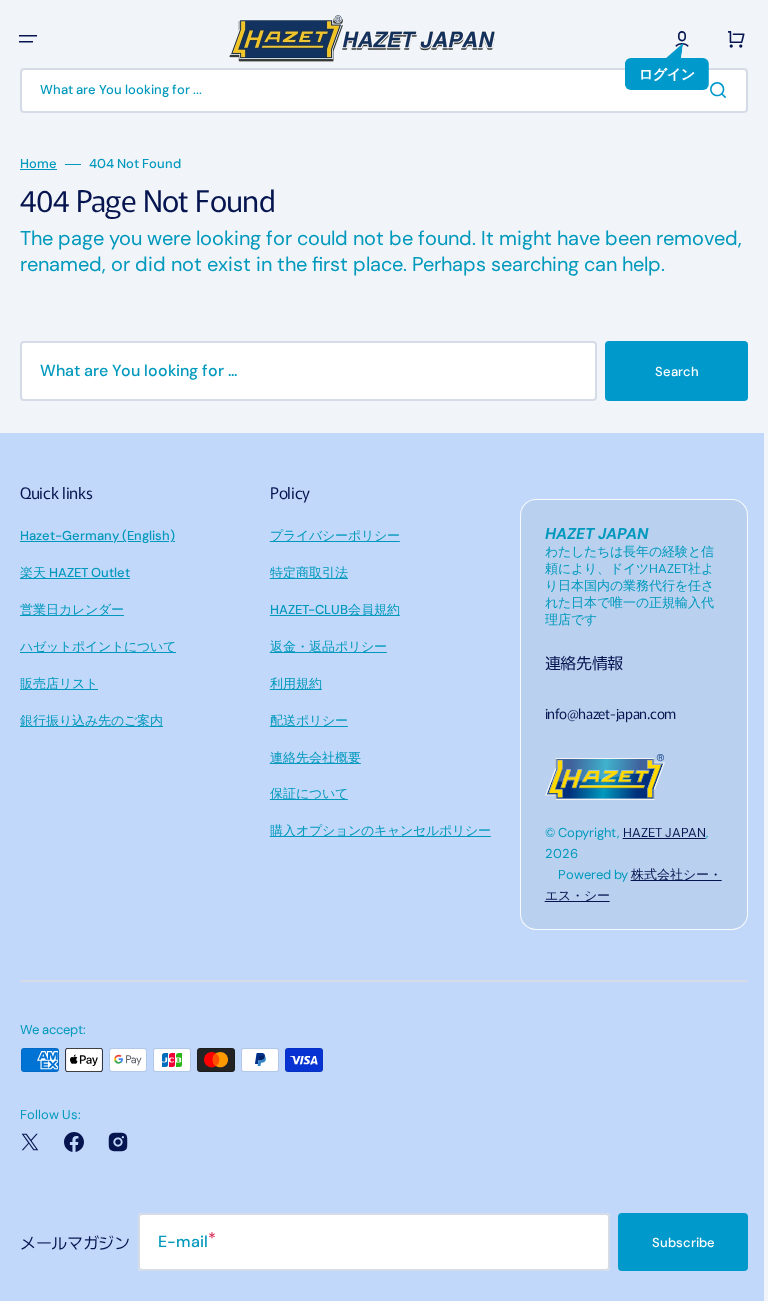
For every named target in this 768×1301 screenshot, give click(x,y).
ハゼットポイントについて (98, 672)
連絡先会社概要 (310, 783)
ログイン (652, 74)
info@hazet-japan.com (600, 739)
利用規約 (291, 709)
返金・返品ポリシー (323, 672)
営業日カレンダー (72, 635)
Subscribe (668, 1268)
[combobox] (376, 90)
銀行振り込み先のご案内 (91, 746)
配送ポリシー (304, 746)
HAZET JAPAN (654, 858)
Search (662, 397)
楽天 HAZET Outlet (75, 598)
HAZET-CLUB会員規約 (330, 635)
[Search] (707, 90)
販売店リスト (59, 709)
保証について (304, 819)
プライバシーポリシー (330, 561)
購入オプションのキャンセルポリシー (375, 856)
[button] (28, 39)
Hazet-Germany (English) (97, 561)
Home (38, 164)
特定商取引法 (304, 598)
